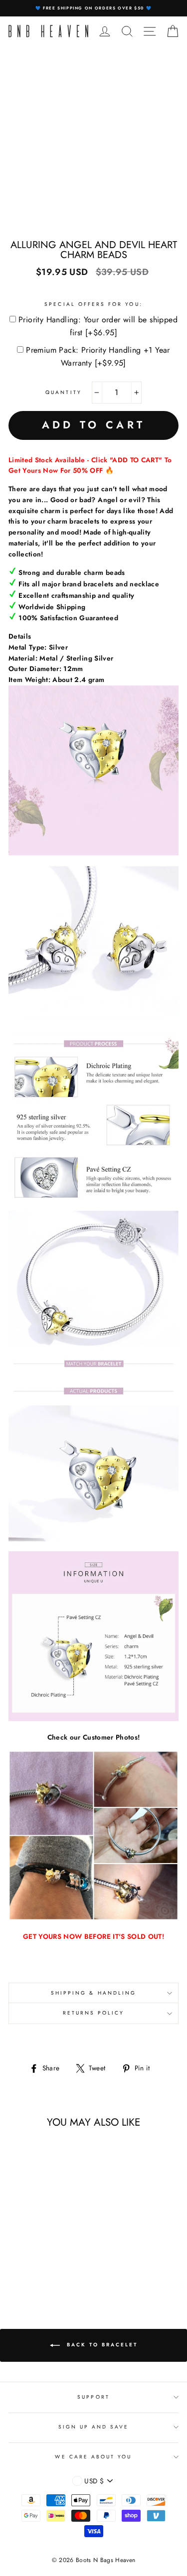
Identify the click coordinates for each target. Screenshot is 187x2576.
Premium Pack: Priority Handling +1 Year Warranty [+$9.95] (98, 356)
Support (93, 2397)
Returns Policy (94, 2013)
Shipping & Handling (93, 1993)
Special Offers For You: (93, 304)
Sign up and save (94, 2427)
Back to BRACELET (101, 2345)
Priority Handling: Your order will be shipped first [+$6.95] (98, 326)
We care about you (93, 2457)
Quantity (63, 392)
